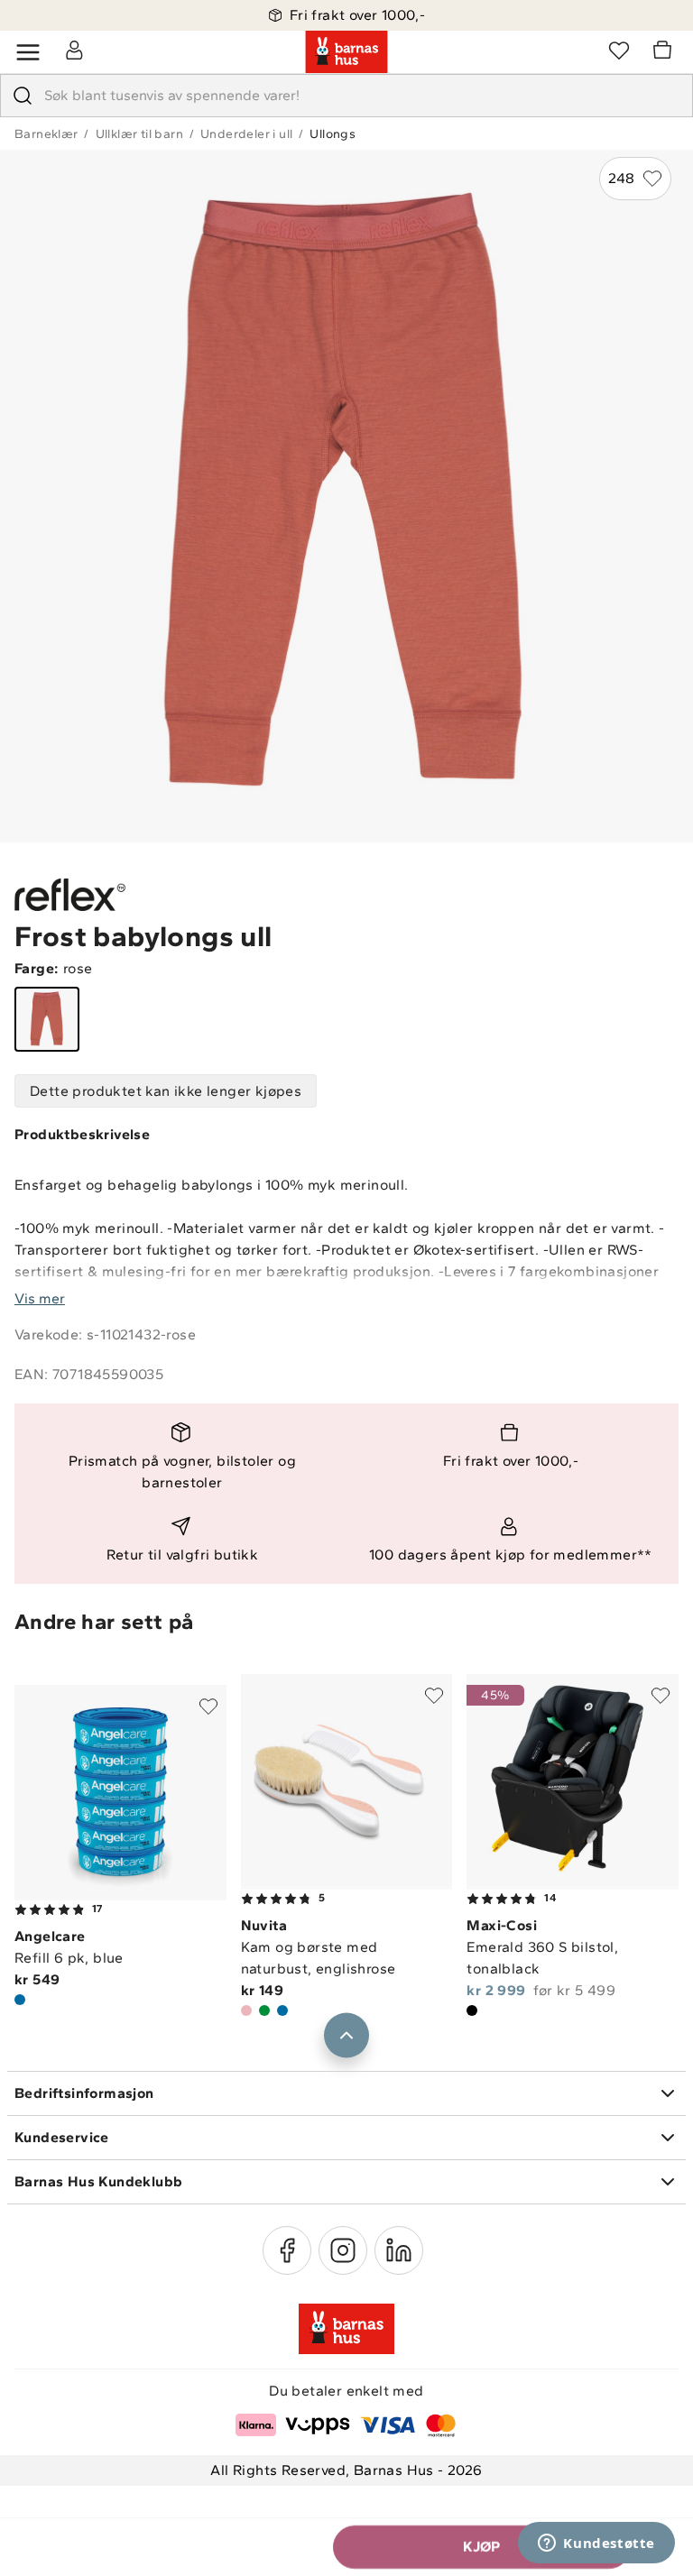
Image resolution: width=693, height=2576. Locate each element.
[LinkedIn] (399, 2250)
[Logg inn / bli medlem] (74, 50)
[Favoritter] (619, 50)
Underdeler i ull (246, 134)
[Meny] (28, 52)
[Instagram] (343, 2250)
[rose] (47, 1019)
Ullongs (333, 134)
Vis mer (40, 1298)
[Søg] (23, 96)
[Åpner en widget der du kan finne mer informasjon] (596, 2544)
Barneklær (46, 134)
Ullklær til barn (139, 134)
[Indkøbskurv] (665, 52)
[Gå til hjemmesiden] (346, 52)
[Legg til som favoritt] (208, 1707)
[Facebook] (287, 2250)
